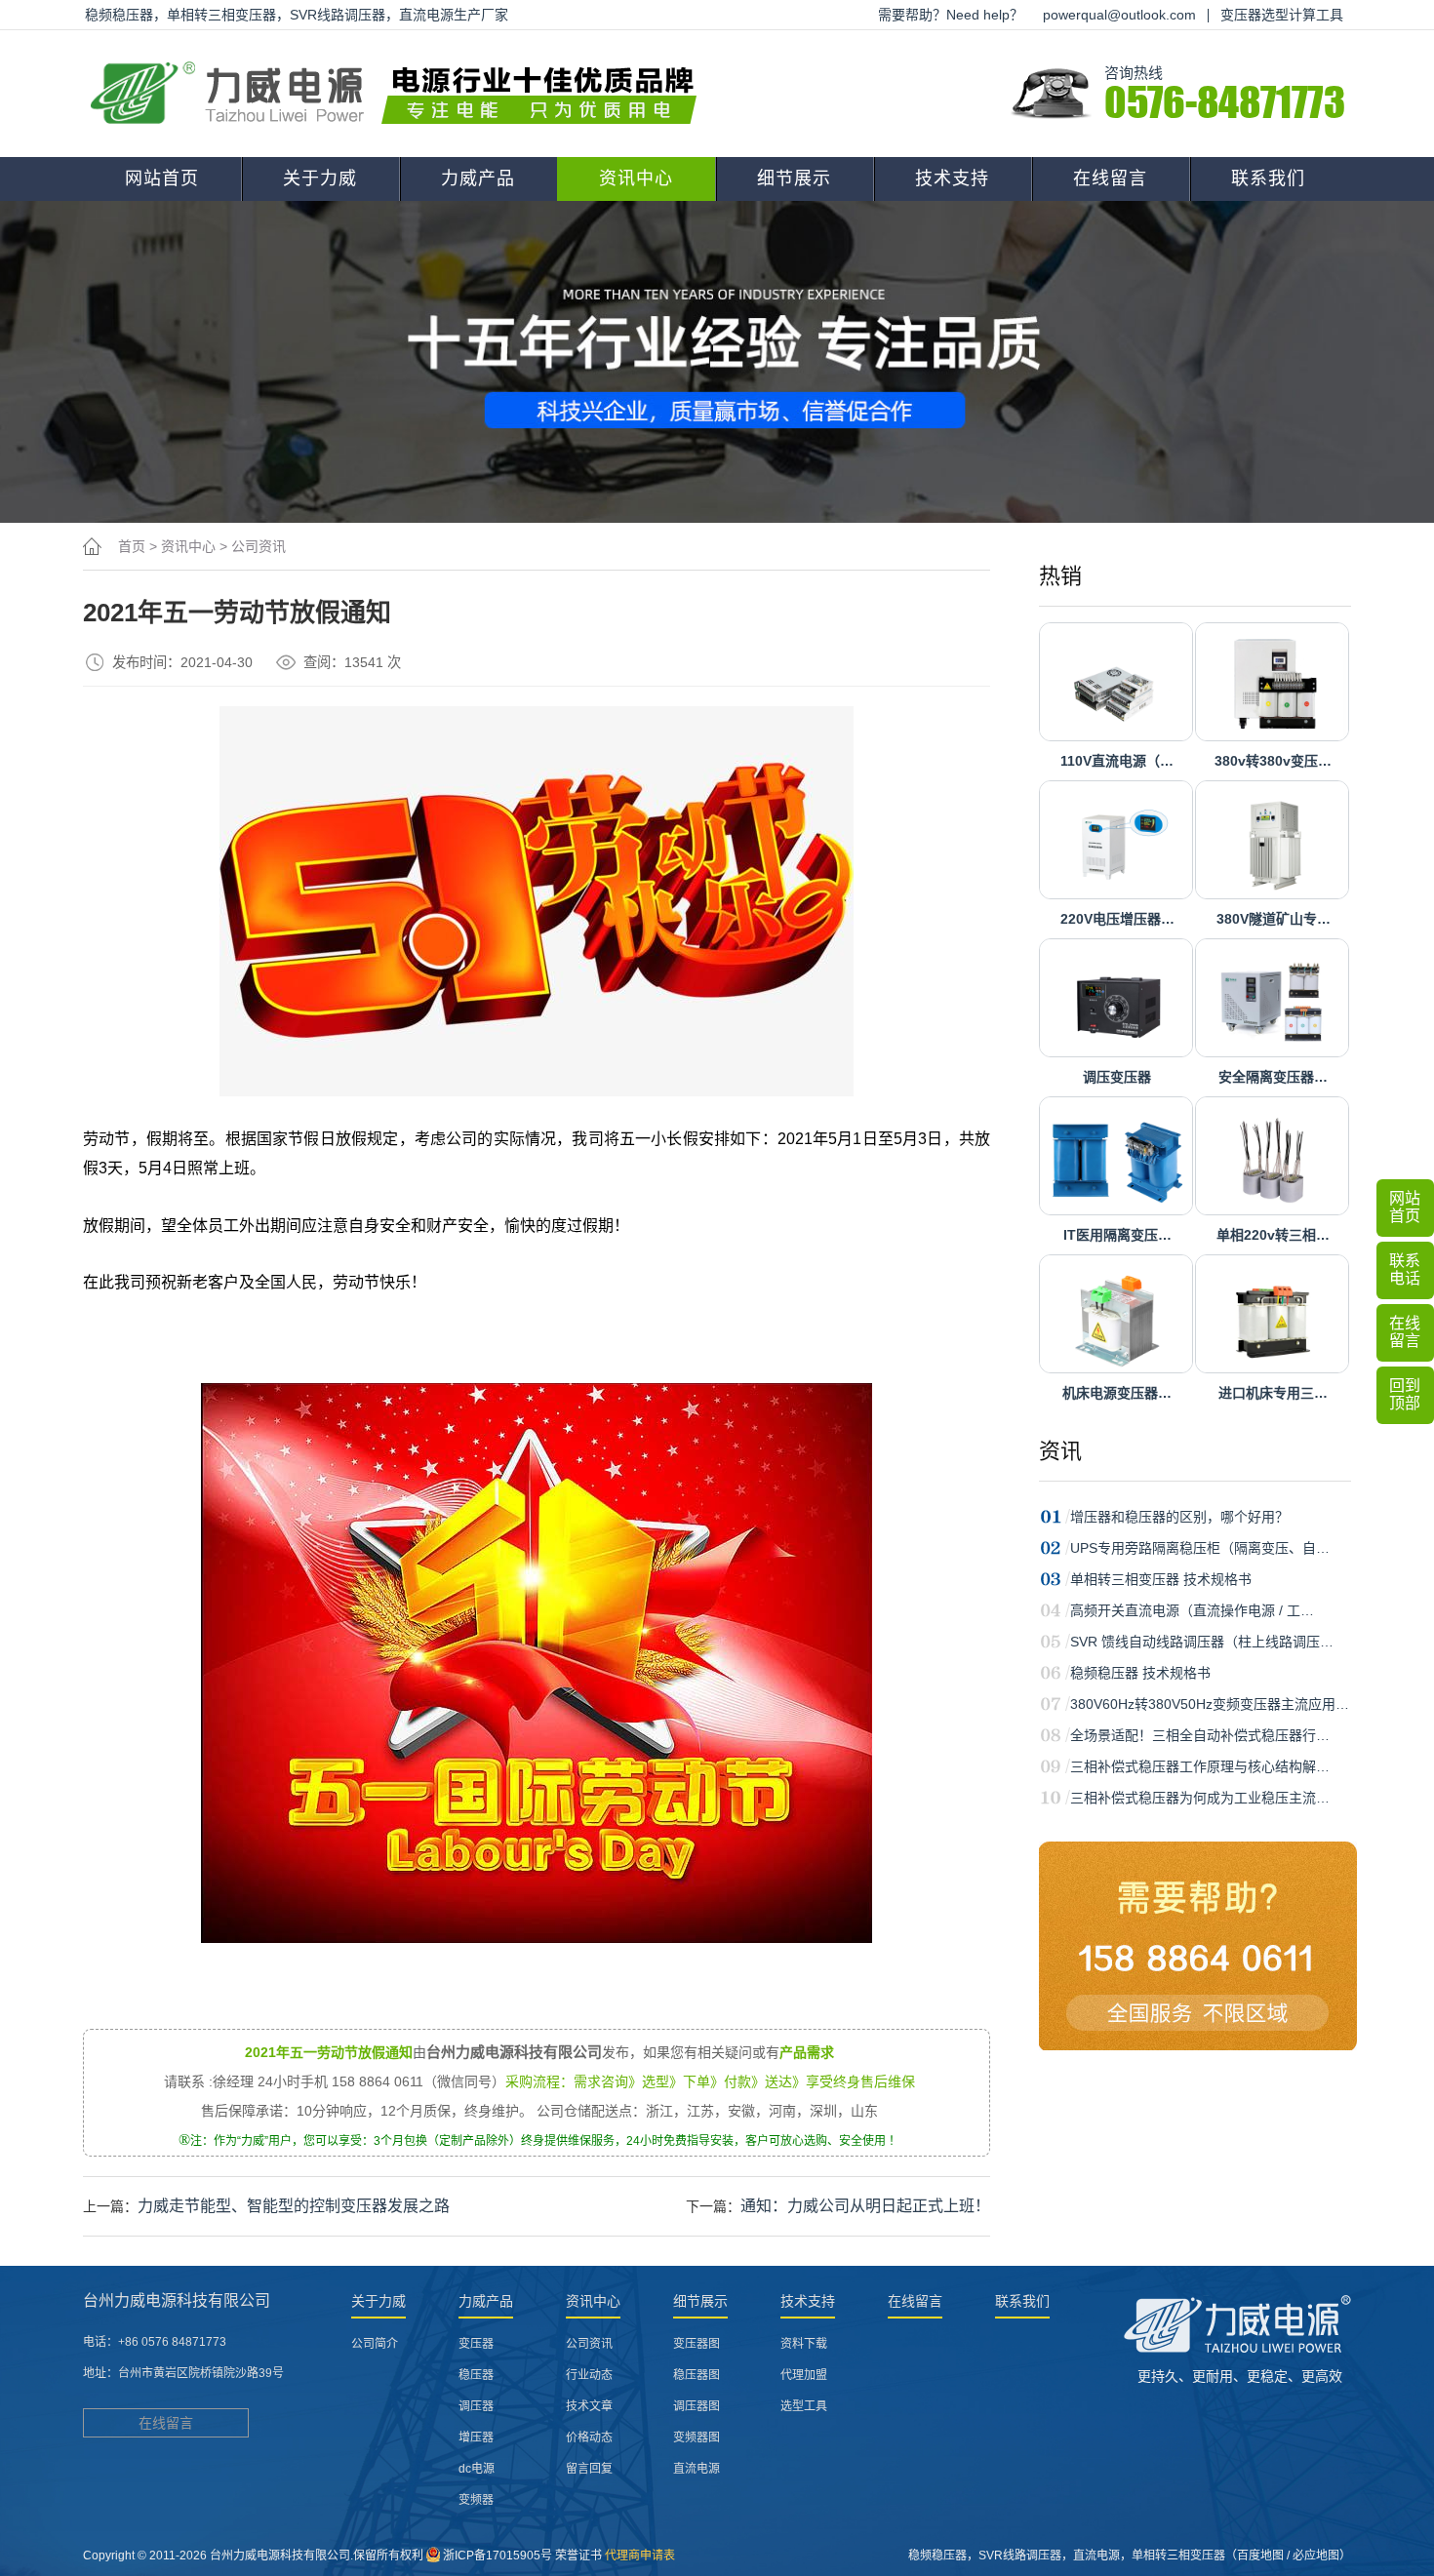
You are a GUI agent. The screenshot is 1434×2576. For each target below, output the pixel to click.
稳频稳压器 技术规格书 (1140, 1673)
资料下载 (804, 2344)
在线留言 (1110, 178)
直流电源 (697, 2469)
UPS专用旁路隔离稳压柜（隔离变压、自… (1200, 1548)
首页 (132, 546)
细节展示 (794, 178)
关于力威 (320, 178)
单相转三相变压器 (1178, 2556)
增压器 (476, 2437)
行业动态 (589, 2375)
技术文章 (589, 2406)
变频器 (476, 2500)
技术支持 (952, 178)
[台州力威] (400, 94)
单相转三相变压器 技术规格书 (1161, 1579)
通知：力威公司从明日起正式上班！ (865, 2206)
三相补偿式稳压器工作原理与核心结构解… (1200, 1766)
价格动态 (589, 2437)
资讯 (1060, 1451)
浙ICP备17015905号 (498, 2556)
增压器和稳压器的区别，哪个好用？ (1179, 1517)
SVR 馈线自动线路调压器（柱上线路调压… (1202, 1642)
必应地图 (1316, 2556)
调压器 (476, 2406)
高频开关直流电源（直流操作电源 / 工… (1192, 1610)
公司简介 (375, 2344)
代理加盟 (804, 2375)
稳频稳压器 (937, 2556)
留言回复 (589, 2469)
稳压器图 (697, 2375)
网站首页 (162, 178)
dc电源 (477, 2469)
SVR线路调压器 (1020, 2556)
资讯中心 (636, 178)
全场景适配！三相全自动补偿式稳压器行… (1200, 1735)
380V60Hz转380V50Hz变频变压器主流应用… (1210, 1704)
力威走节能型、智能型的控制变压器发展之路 (294, 2206)
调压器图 (697, 2406)
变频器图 (697, 2437)
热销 (1060, 576)
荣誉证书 (578, 2556)
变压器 (476, 2344)
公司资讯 (259, 546)
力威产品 (478, 178)
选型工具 (804, 2406)
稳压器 (476, 2375)
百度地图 (1260, 2556)
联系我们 (1268, 178)
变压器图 (697, 2344)
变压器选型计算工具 (1282, 15)
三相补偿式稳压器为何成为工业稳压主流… (1200, 1798)
